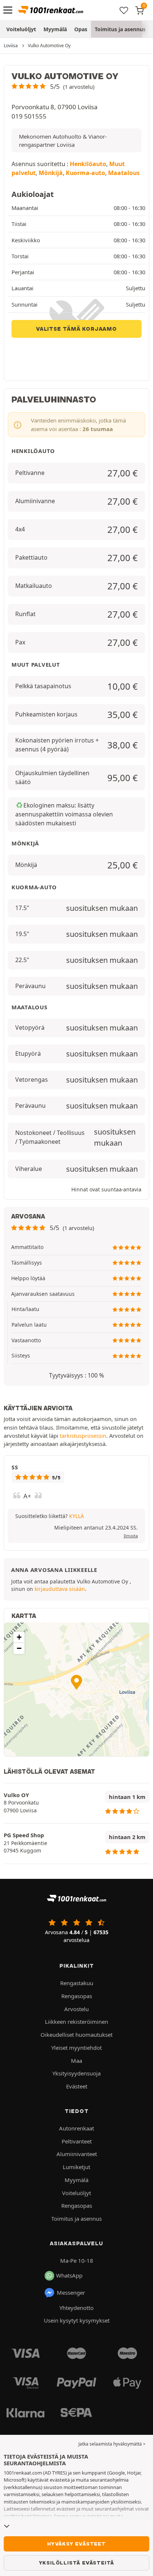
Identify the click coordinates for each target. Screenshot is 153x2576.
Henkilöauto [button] (88, 164)
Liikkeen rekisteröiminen (76, 2022)
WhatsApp (69, 2275)
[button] (53, 86)
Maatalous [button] (124, 173)
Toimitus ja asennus (120, 29)
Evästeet (77, 2086)
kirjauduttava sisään (60, 1589)
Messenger (71, 2292)
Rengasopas (77, 1996)
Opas (81, 29)
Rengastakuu (77, 1983)
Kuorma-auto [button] (85, 173)
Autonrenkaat (76, 2128)
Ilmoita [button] (131, 1536)
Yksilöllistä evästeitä (77, 2563)
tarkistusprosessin (83, 1436)
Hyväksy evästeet (76, 2544)
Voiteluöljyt (21, 29)
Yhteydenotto (76, 2308)
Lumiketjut (76, 2167)
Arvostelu (76, 2009)
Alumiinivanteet (77, 2154)
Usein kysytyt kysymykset (77, 2320)
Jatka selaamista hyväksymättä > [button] (112, 2444)
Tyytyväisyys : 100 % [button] (76, 1375)
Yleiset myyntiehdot (76, 2048)
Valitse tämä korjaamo (76, 329)
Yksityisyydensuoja (76, 2073)
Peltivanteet (77, 2141)
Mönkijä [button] (51, 173)
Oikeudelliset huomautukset (76, 2035)
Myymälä (55, 29)
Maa (76, 2061)
